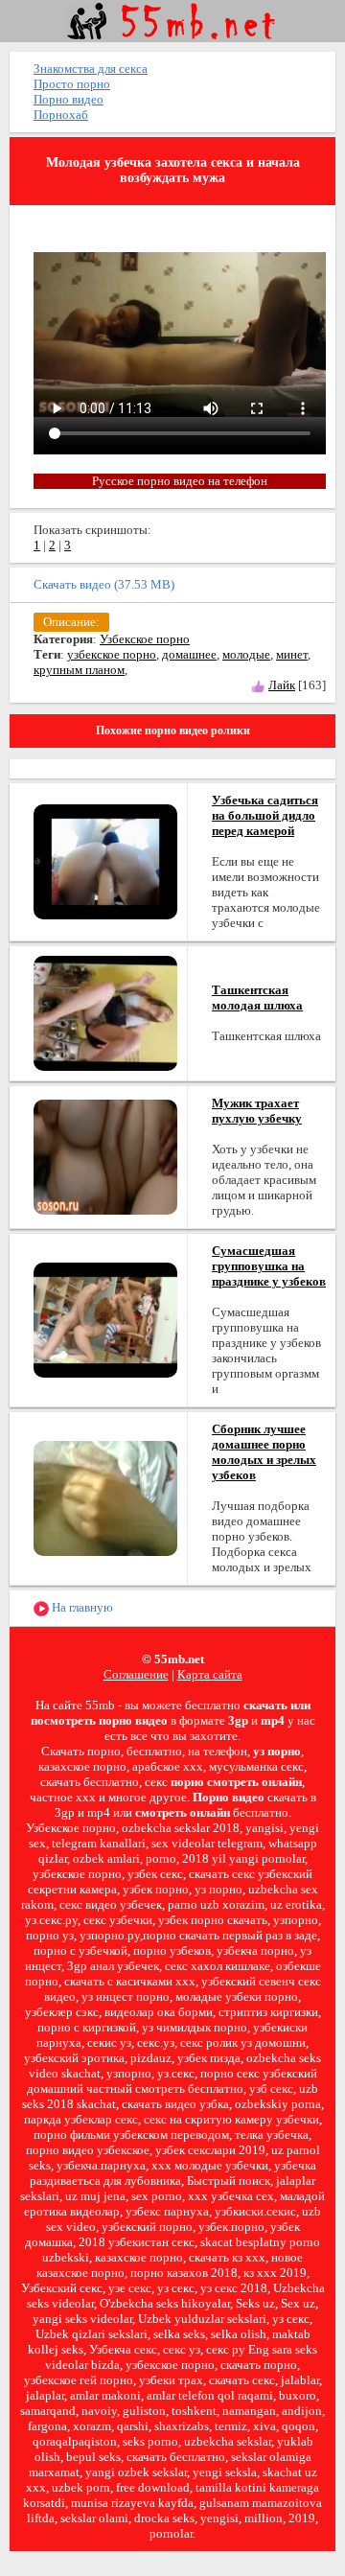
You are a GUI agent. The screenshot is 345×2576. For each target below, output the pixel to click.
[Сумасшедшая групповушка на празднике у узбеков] (105, 1319)
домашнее (189, 654)
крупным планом (79, 670)
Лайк (282, 685)
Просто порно (72, 84)
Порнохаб (61, 115)
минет (292, 654)
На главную (81, 1607)
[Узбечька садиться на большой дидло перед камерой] (105, 860)
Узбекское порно (145, 639)
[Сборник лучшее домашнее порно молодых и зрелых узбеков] (105, 1497)
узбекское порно (112, 654)
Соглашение (136, 1674)
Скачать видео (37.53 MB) (104, 584)
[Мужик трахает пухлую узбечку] (105, 1156)
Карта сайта (210, 1674)
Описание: (71, 622)
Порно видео (69, 99)
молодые (246, 654)
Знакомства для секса (91, 69)
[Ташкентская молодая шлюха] (105, 1012)
